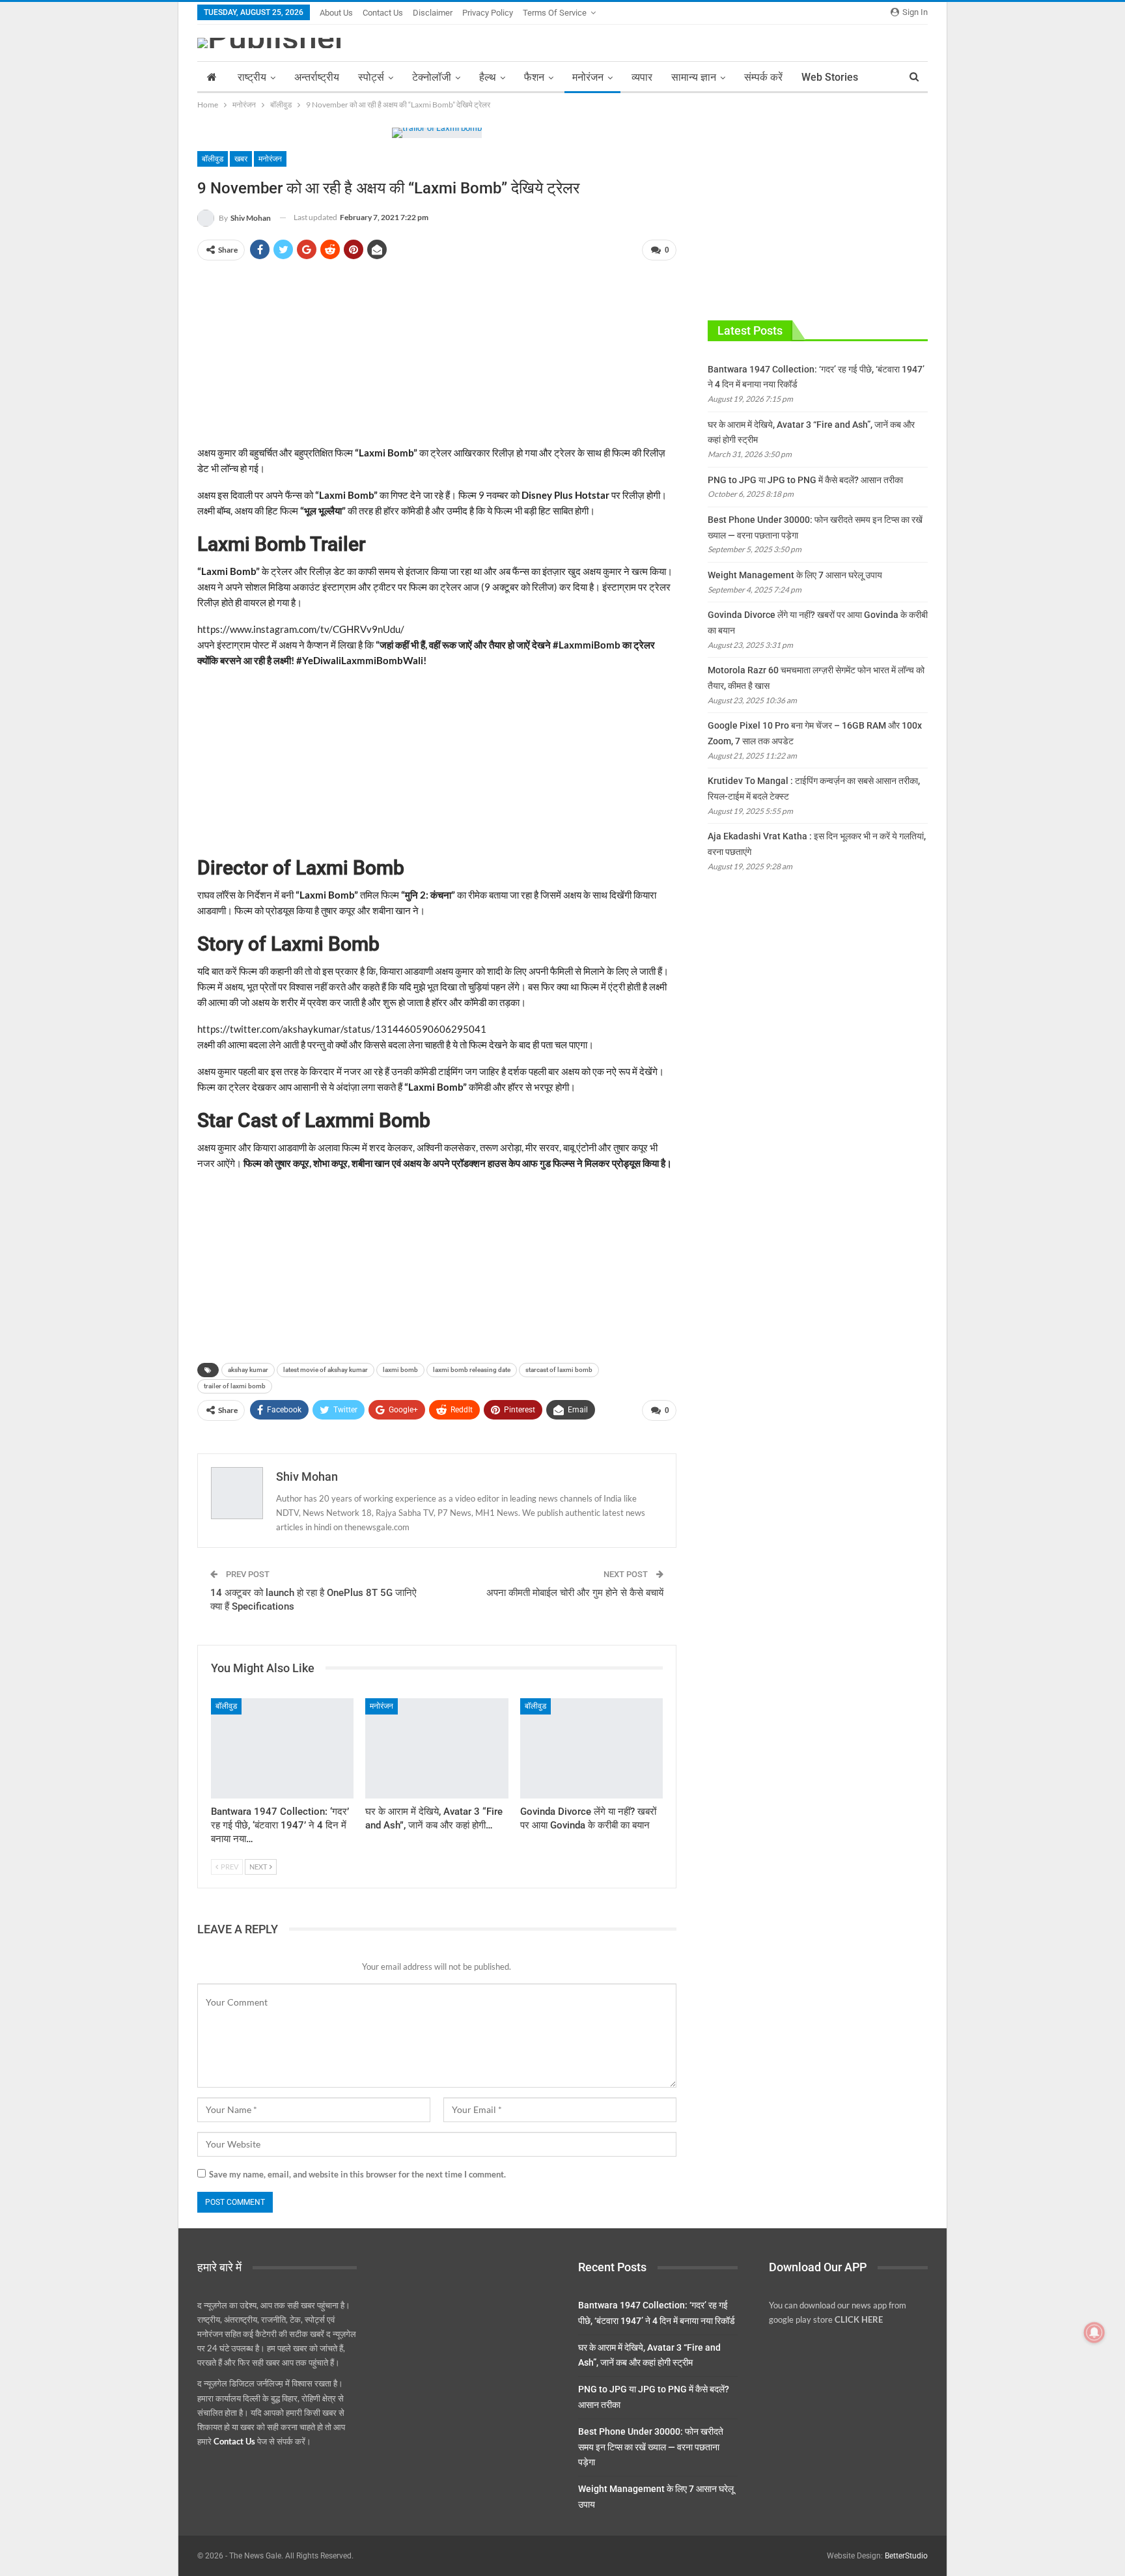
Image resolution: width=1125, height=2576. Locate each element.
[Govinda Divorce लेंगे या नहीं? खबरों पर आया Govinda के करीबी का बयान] (591, 1748)
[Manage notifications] (1094, 2332)
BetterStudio (906, 2556)
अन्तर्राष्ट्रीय (317, 77)
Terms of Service (555, 13)
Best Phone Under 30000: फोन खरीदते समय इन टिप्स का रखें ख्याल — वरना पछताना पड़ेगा (651, 2447)
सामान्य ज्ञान (694, 77)
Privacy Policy (488, 13)
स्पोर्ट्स (371, 77)
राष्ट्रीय (252, 77)
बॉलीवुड (213, 159)
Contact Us (383, 13)
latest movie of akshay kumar (326, 1370)
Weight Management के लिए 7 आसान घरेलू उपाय (795, 575)
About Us (336, 13)
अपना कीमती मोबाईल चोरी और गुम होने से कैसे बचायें (575, 1593)
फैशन (534, 77)
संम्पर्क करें (763, 77)
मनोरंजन (588, 77)
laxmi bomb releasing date (472, 1370)
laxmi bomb (400, 1370)
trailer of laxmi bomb (235, 1386)
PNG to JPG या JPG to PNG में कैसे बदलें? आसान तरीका (805, 480)
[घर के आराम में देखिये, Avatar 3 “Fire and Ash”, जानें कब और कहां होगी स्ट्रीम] (437, 1748)
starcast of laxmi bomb (559, 1370)
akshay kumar (248, 1370)
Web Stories (830, 77)
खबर (241, 159)
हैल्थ (488, 77)
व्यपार (642, 77)
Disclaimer (433, 13)
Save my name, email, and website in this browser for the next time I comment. (357, 2174)
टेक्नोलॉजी (432, 77)
